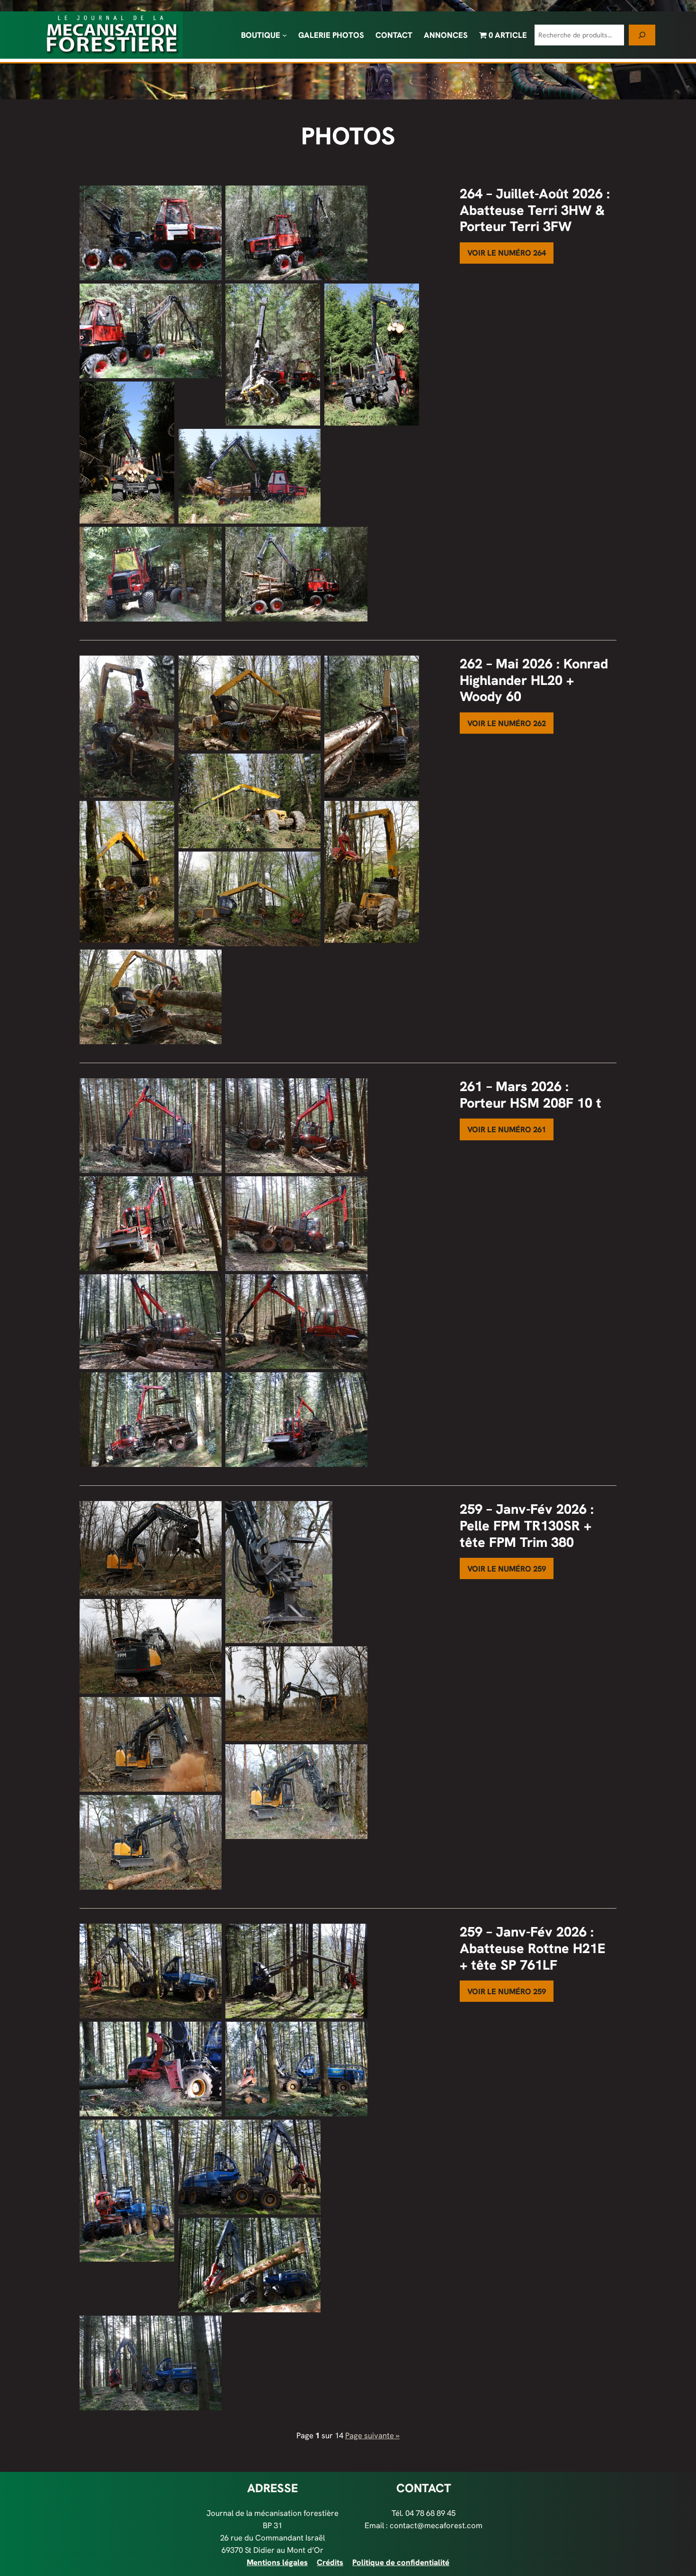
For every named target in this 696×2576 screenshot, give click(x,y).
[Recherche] (642, 35)
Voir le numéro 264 (507, 253)
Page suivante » (372, 2435)
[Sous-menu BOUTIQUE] (285, 35)
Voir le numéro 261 (507, 1129)
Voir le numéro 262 (507, 723)
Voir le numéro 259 (507, 1569)
